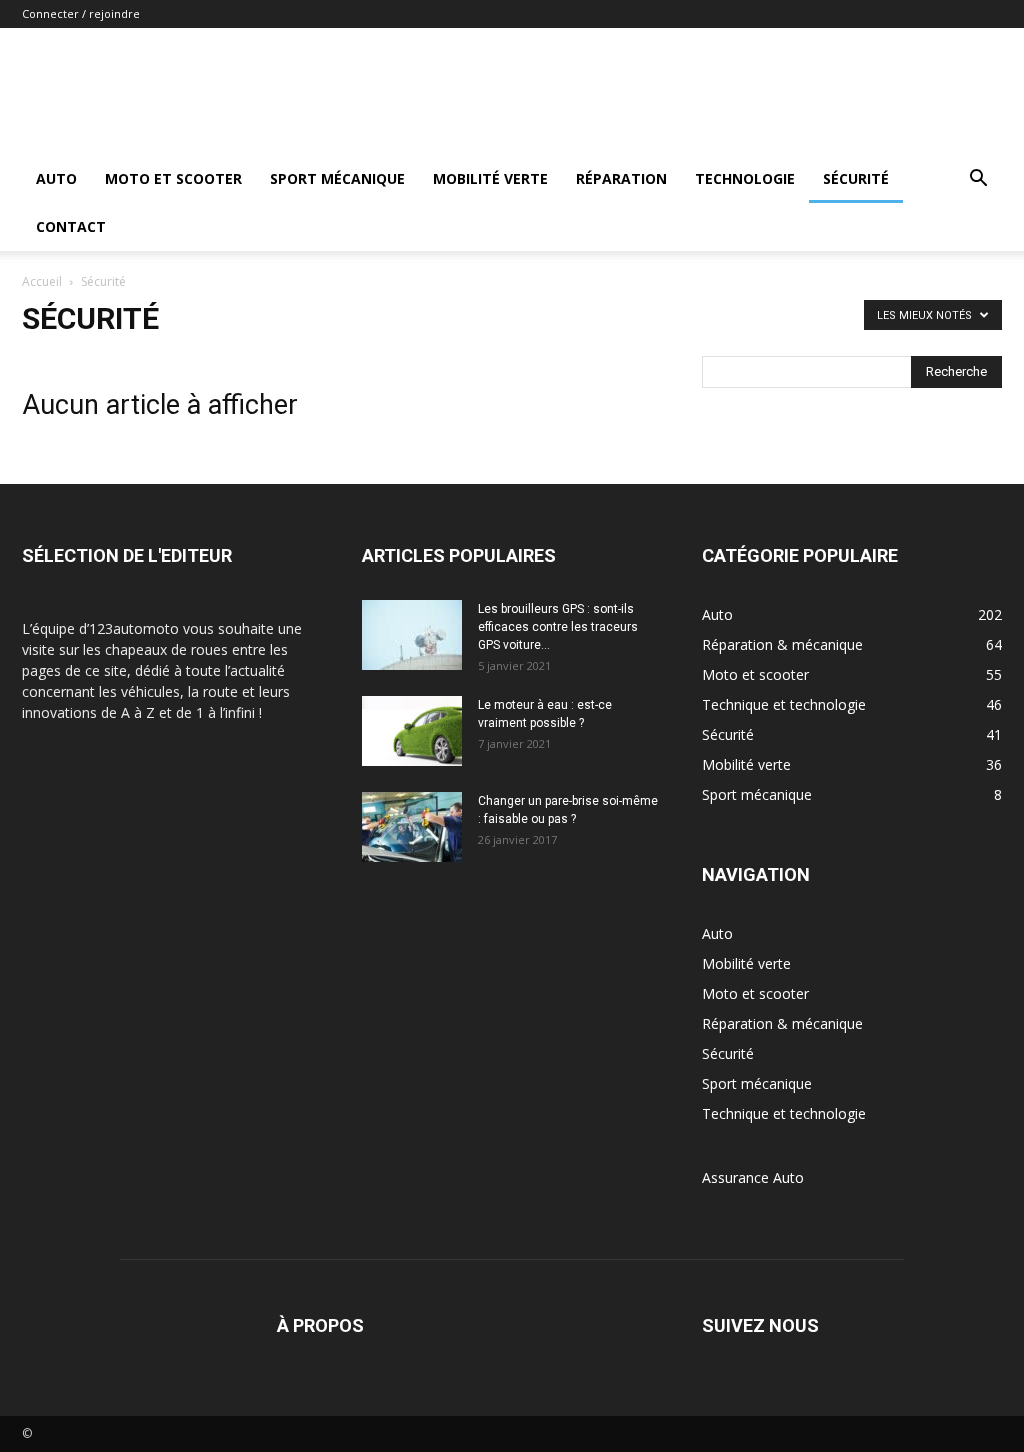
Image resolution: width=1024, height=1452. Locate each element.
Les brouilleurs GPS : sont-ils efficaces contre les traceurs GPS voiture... (558, 627)
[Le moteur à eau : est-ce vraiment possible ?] (412, 731)
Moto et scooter (173, 178)
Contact (71, 226)
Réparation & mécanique (782, 1023)
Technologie (745, 178)
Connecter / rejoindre (81, 13)
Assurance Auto (753, 1177)
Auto (56, 178)
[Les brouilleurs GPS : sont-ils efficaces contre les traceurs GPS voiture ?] (412, 635)
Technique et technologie (784, 1113)
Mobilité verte (490, 178)
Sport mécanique (337, 178)
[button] (978, 180)
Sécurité (856, 178)
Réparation (621, 178)
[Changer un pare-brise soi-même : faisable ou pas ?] (412, 827)
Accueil (42, 281)
